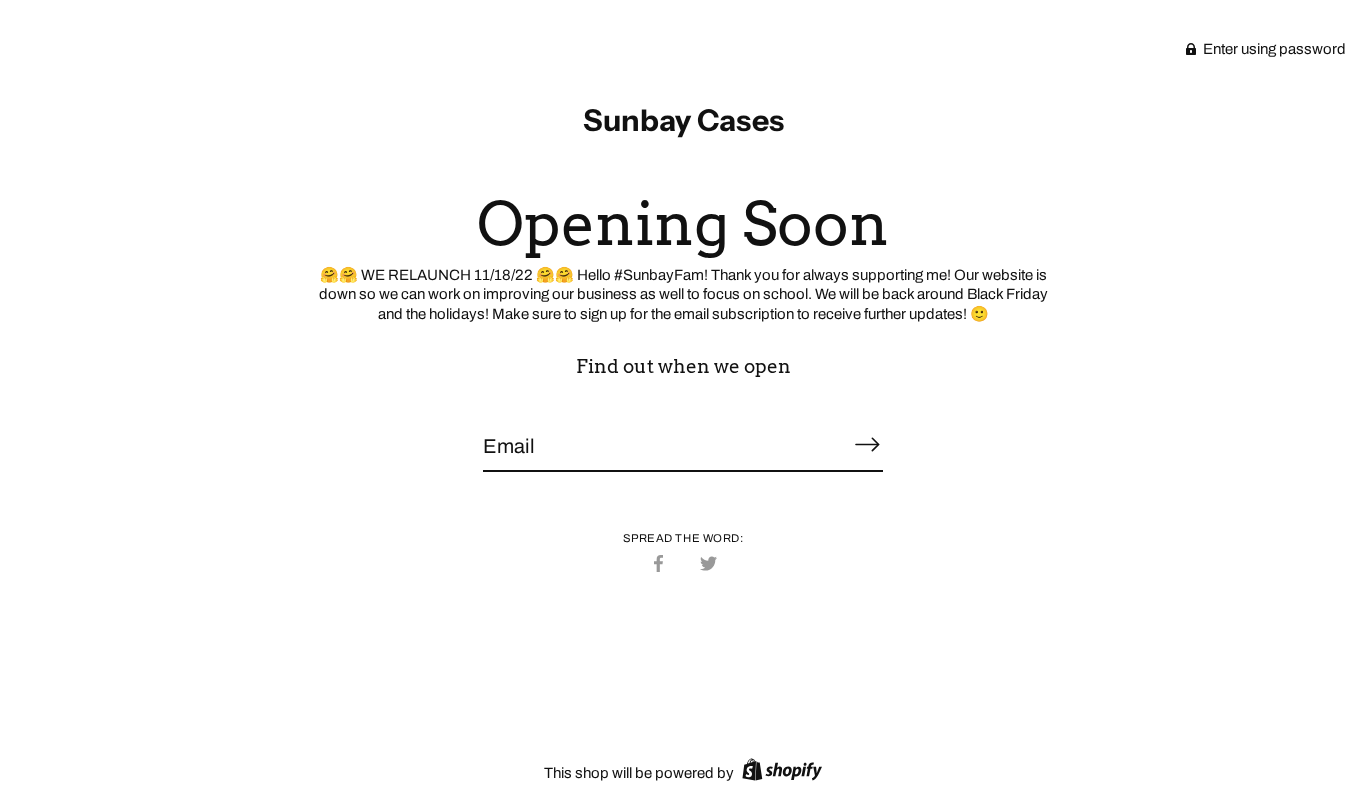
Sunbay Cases (683, 120)
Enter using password (1273, 49)
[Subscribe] (867, 445)
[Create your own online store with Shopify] (779, 773)
